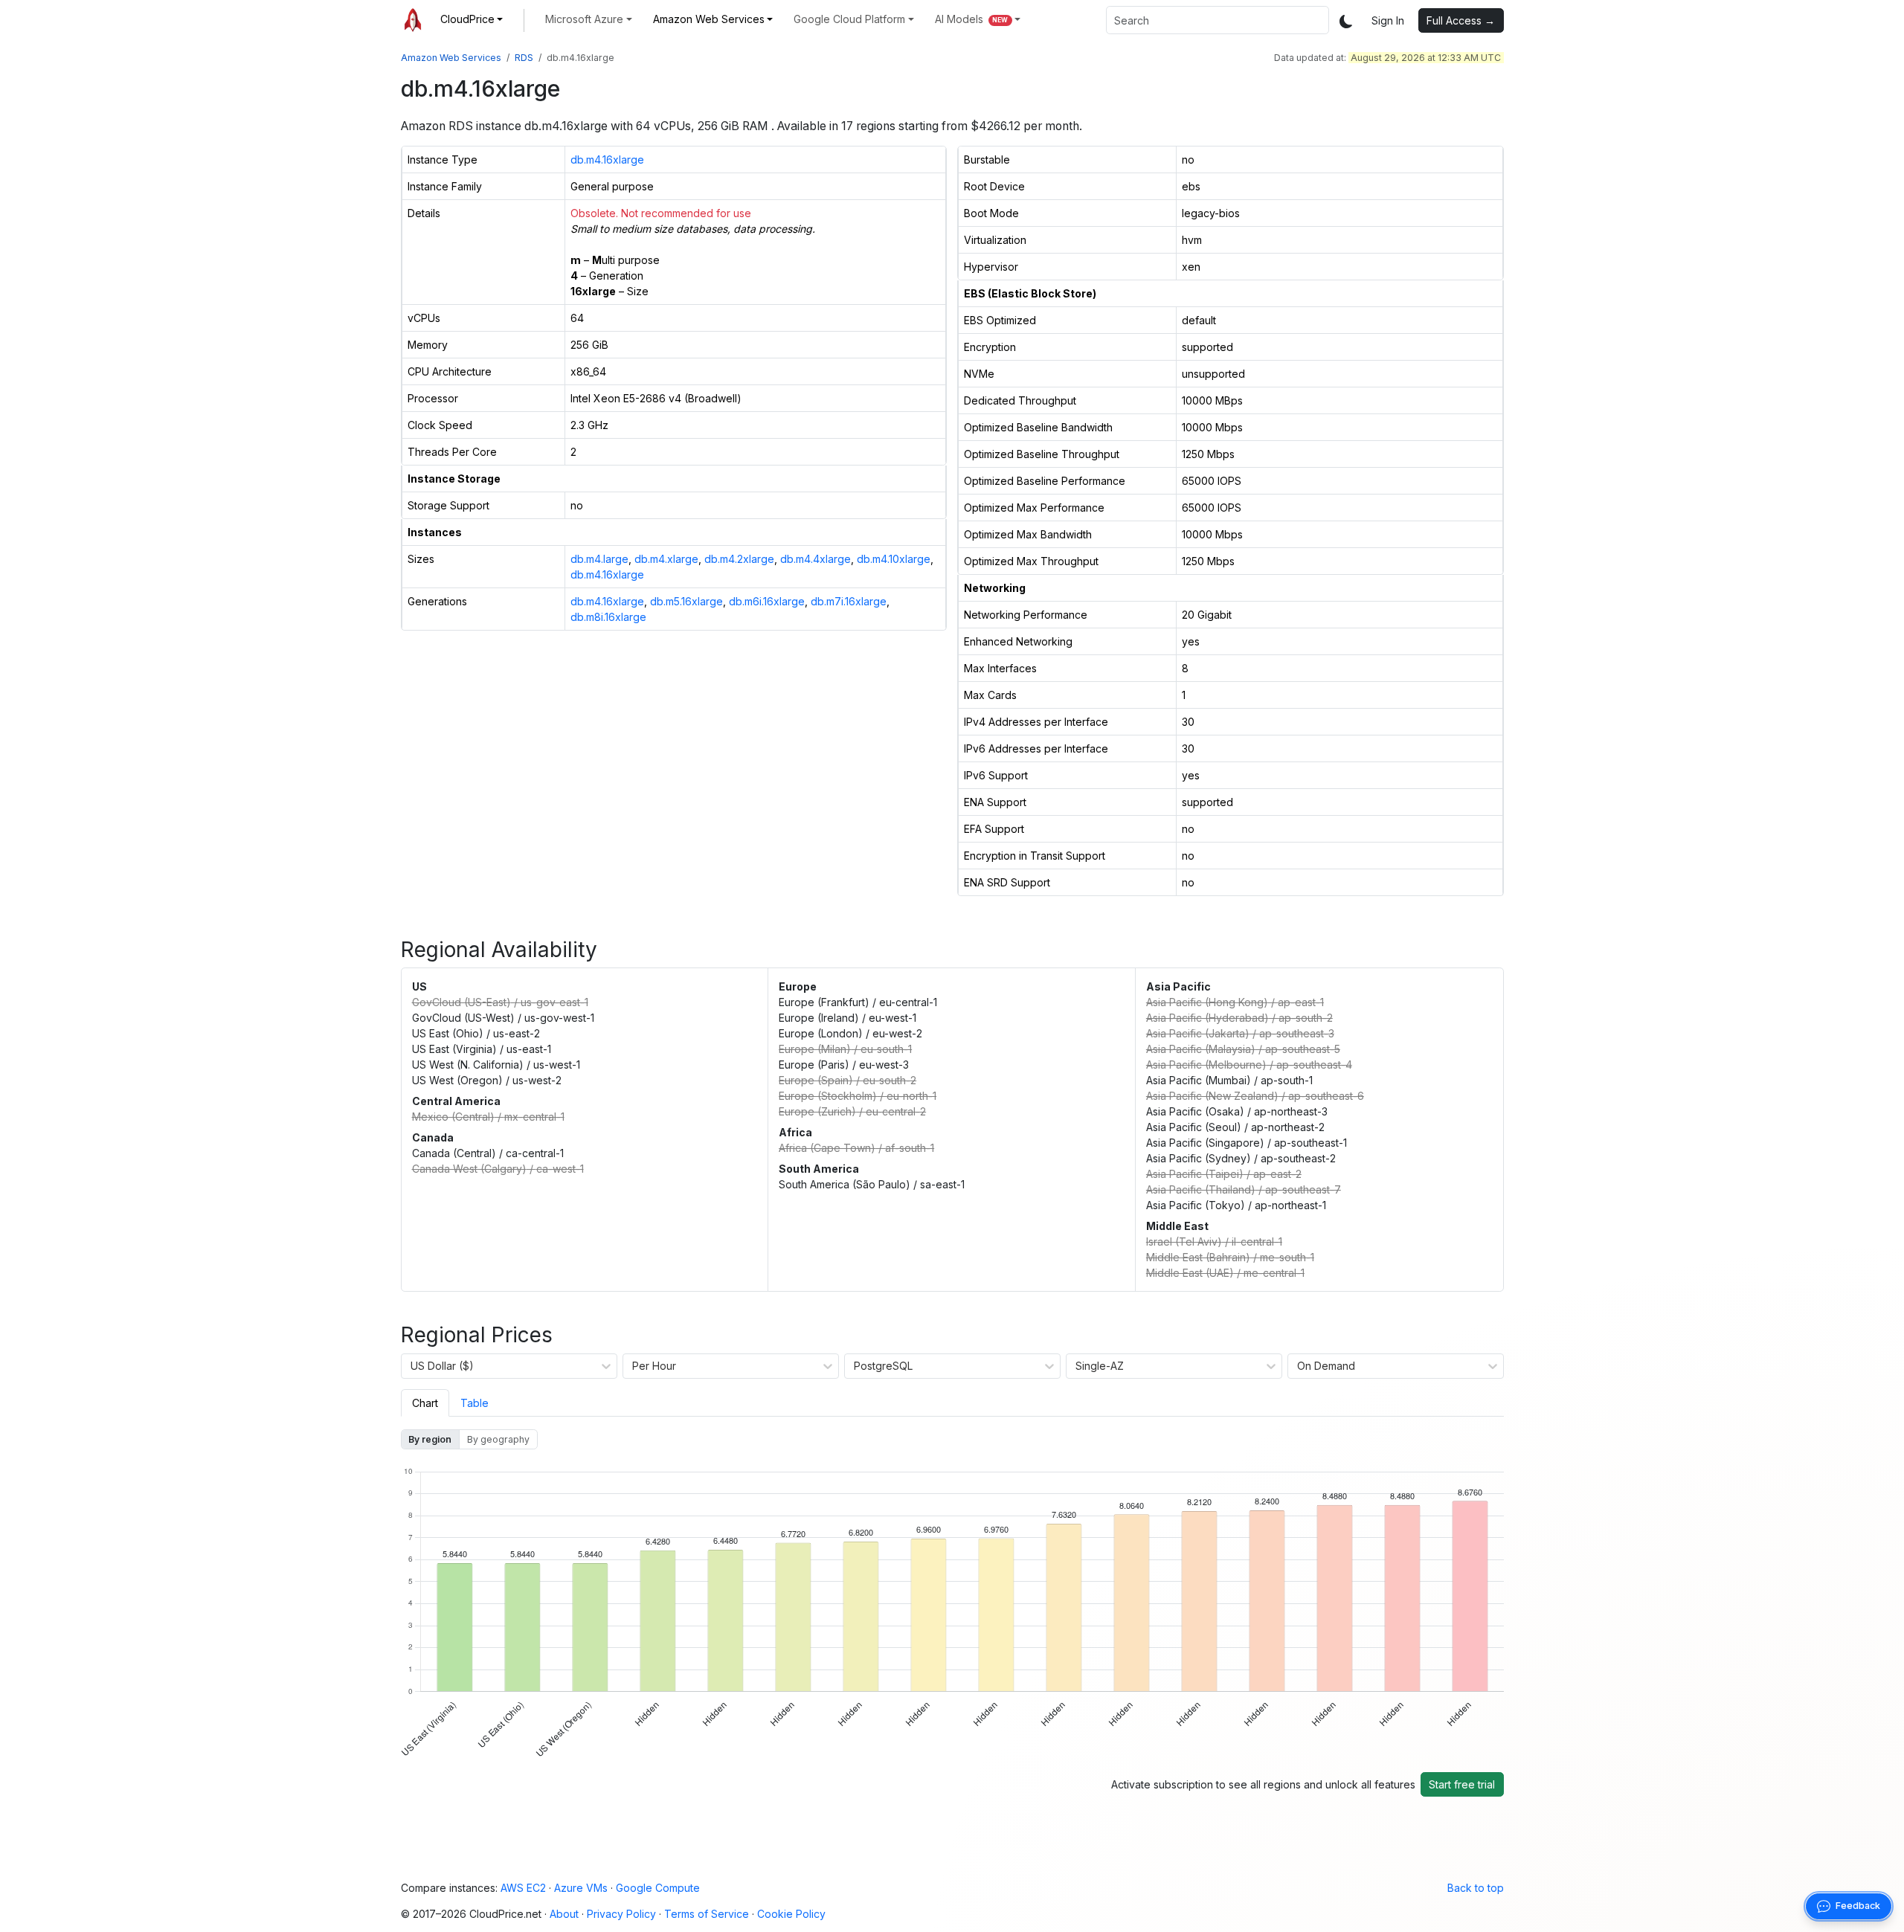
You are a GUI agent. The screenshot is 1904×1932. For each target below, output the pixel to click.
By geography (498, 1439)
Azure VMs (581, 1888)
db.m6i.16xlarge (767, 601)
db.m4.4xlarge (816, 559)
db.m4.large (599, 559)
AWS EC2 (523, 1888)
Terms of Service (707, 1914)
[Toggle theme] (1346, 20)
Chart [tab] (425, 1403)
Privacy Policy (621, 1914)
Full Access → (1461, 20)
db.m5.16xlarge (686, 601)
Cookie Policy (791, 1914)
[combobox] (1218, 20)
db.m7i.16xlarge (849, 601)
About (564, 1914)
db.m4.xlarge (666, 559)
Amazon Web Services (451, 58)
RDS (524, 58)
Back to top (1476, 1888)
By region (430, 1439)
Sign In (1388, 20)
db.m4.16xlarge (607, 160)
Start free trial (1462, 1784)
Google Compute (658, 1888)
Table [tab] (475, 1403)
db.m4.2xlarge (739, 559)
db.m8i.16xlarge (608, 617)
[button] (472, 19)
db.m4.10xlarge (894, 559)
